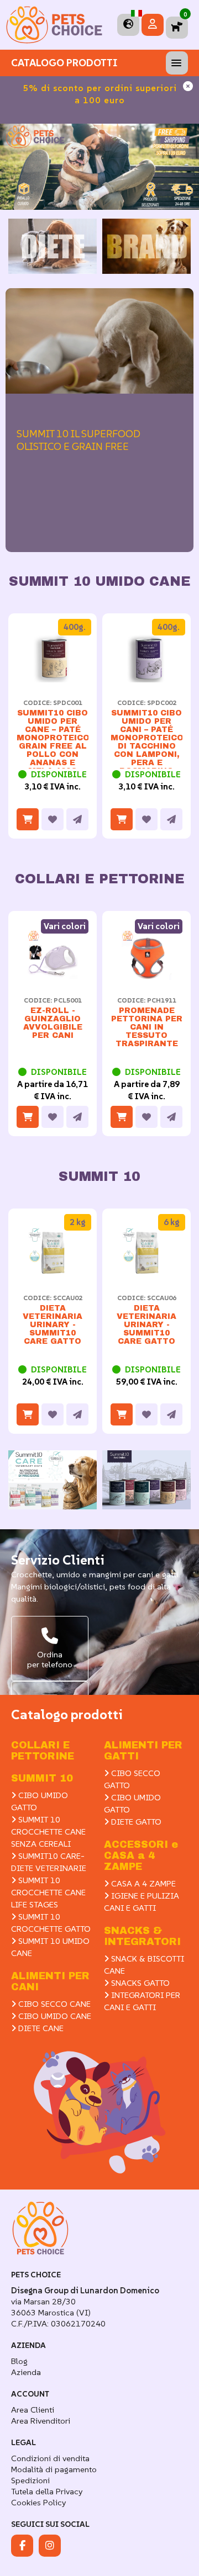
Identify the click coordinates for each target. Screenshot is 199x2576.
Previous (19, 262)
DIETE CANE (40, 2028)
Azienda (26, 2372)
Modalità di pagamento (54, 2469)
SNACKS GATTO (139, 1983)
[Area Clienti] (153, 25)
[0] (177, 27)
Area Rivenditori (41, 2421)
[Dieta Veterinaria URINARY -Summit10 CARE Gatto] (53, 1274)
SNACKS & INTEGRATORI (142, 1936)
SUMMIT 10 (42, 1778)
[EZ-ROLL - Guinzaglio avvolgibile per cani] (53, 977)
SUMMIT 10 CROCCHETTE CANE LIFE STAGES (48, 1892)
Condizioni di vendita (50, 2458)
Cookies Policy (38, 2502)
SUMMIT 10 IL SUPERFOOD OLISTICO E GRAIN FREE (78, 440)
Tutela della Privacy (47, 2491)
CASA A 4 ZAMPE (142, 1883)
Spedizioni (30, 2480)
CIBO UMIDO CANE (54, 2016)
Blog (19, 2361)
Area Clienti (33, 2410)
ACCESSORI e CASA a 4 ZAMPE (141, 1856)
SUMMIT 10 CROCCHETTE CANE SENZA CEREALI (48, 1832)
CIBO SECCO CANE (53, 2004)
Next (180, 262)
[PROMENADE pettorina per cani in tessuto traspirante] (146, 977)
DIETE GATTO (135, 1822)
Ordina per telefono (50, 1659)
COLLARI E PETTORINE (43, 1751)
